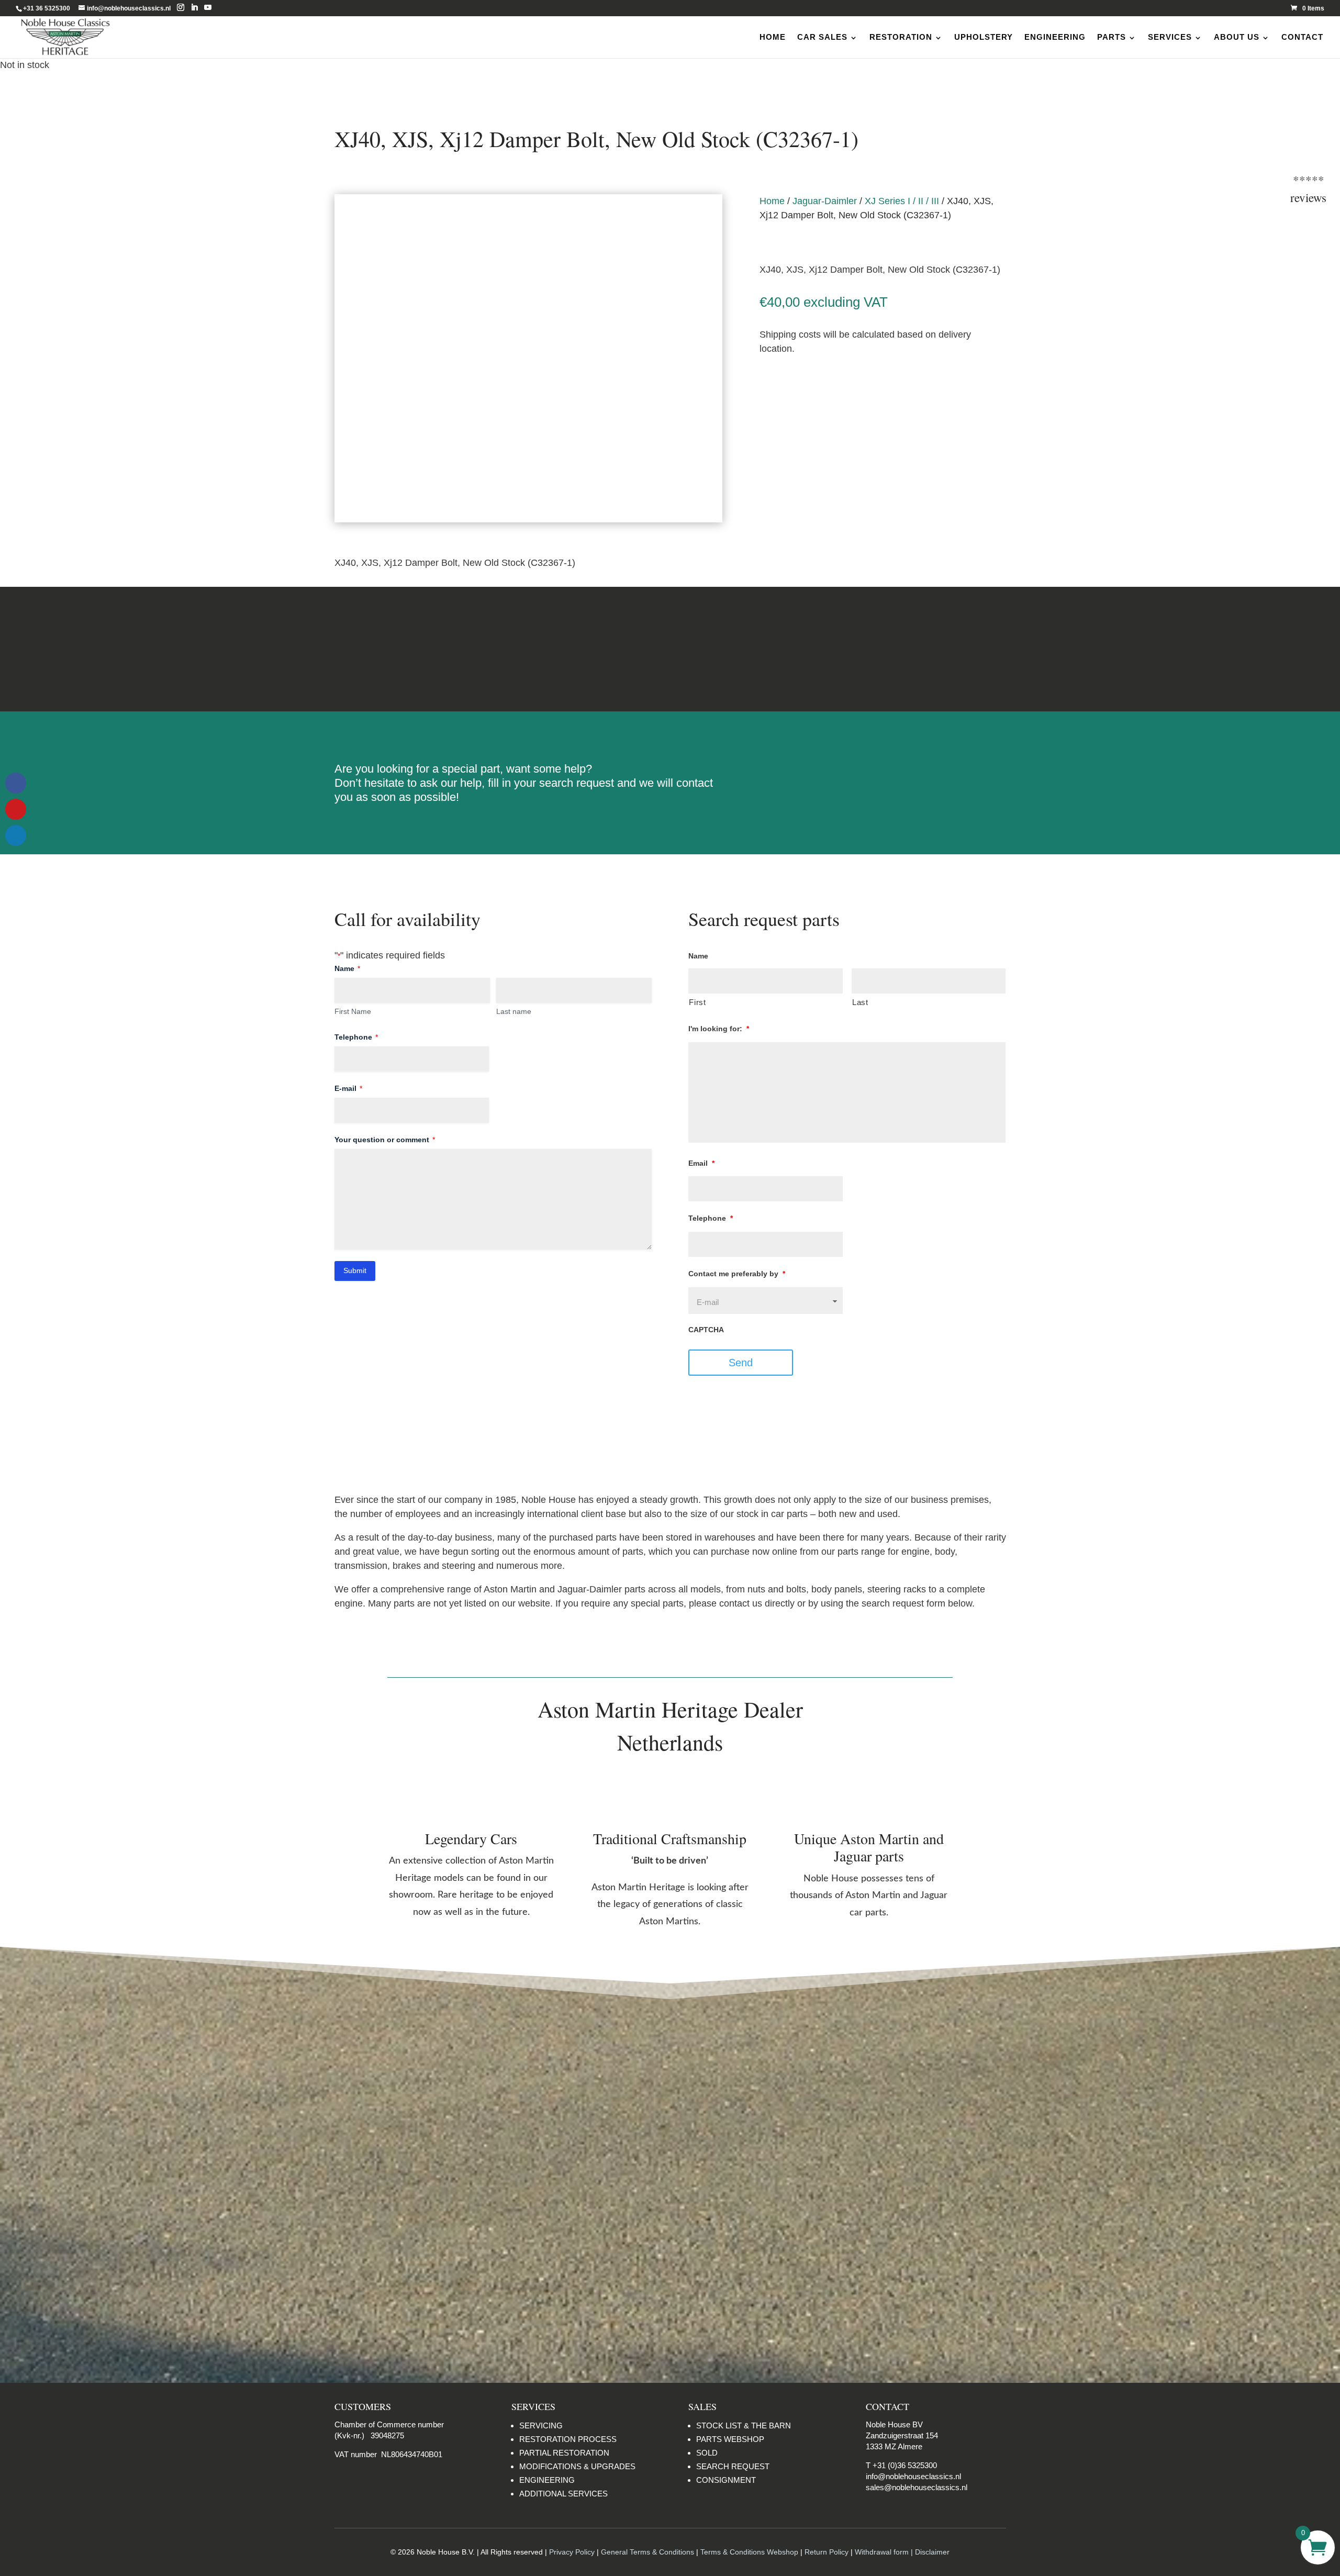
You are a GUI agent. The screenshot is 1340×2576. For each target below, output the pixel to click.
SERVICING (541, 2426)
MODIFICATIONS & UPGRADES (577, 2466)
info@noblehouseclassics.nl (913, 2476)
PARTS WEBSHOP (730, 2439)
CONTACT (1302, 37)
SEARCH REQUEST (733, 2466)
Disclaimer (906, 649)
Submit (355, 1270)
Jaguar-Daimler (825, 201)
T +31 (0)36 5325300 (901, 2465)
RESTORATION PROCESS (568, 2439)
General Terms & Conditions (647, 2552)
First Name (353, 1011)
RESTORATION (901, 37)
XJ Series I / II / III (902, 201)
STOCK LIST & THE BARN (744, 2426)
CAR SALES (822, 37)
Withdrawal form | (885, 2552)
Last (860, 1002)
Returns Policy (434, 649)
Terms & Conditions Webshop (749, 2552)
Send (741, 1363)
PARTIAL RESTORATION (564, 2453)
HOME (773, 37)
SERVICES (1170, 37)
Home (772, 201)
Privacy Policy (572, 2552)
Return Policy (828, 2552)
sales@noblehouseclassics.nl (917, 2487)
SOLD (707, 2453)
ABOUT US (1237, 37)
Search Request (883, 773)
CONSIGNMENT (726, 2480)
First (697, 1002)
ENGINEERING (1055, 37)
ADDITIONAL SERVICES (563, 2494)
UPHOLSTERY (984, 37)
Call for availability (812, 387)
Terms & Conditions (670, 649)
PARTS (1112, 37)
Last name (514, 1011)
